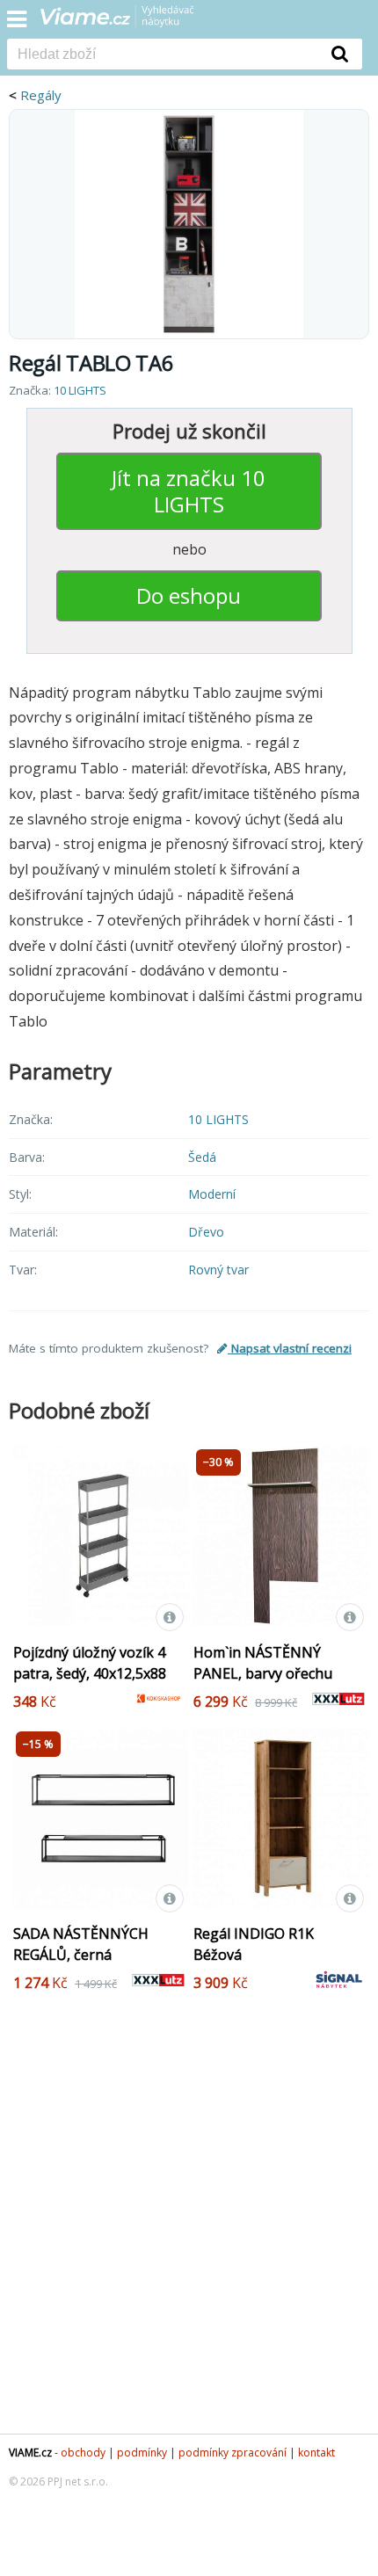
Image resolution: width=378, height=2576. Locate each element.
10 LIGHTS (80, 390)
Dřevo (206, 1232)
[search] (163, 55)
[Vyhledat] (340, 54)
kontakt (316, 2453)
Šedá (202, 1157)
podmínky (142, 2453)
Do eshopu (189, 595)
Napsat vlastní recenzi (290, 1348)
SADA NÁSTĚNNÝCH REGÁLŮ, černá (81, 1944)
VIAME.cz (30, 2453)
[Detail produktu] (170, 1617)
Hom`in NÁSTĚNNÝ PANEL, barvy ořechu (263, 1663)
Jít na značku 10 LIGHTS (189, 491)
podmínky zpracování (233, 2453)
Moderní (212, 1194)
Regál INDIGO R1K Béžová (254, 1944)
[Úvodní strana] (128, 22)
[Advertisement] (189, 2227)
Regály (41, 95)
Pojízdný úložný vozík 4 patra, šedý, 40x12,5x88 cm (90, 1673)
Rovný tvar (218, 1270)
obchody (83, 2453)
